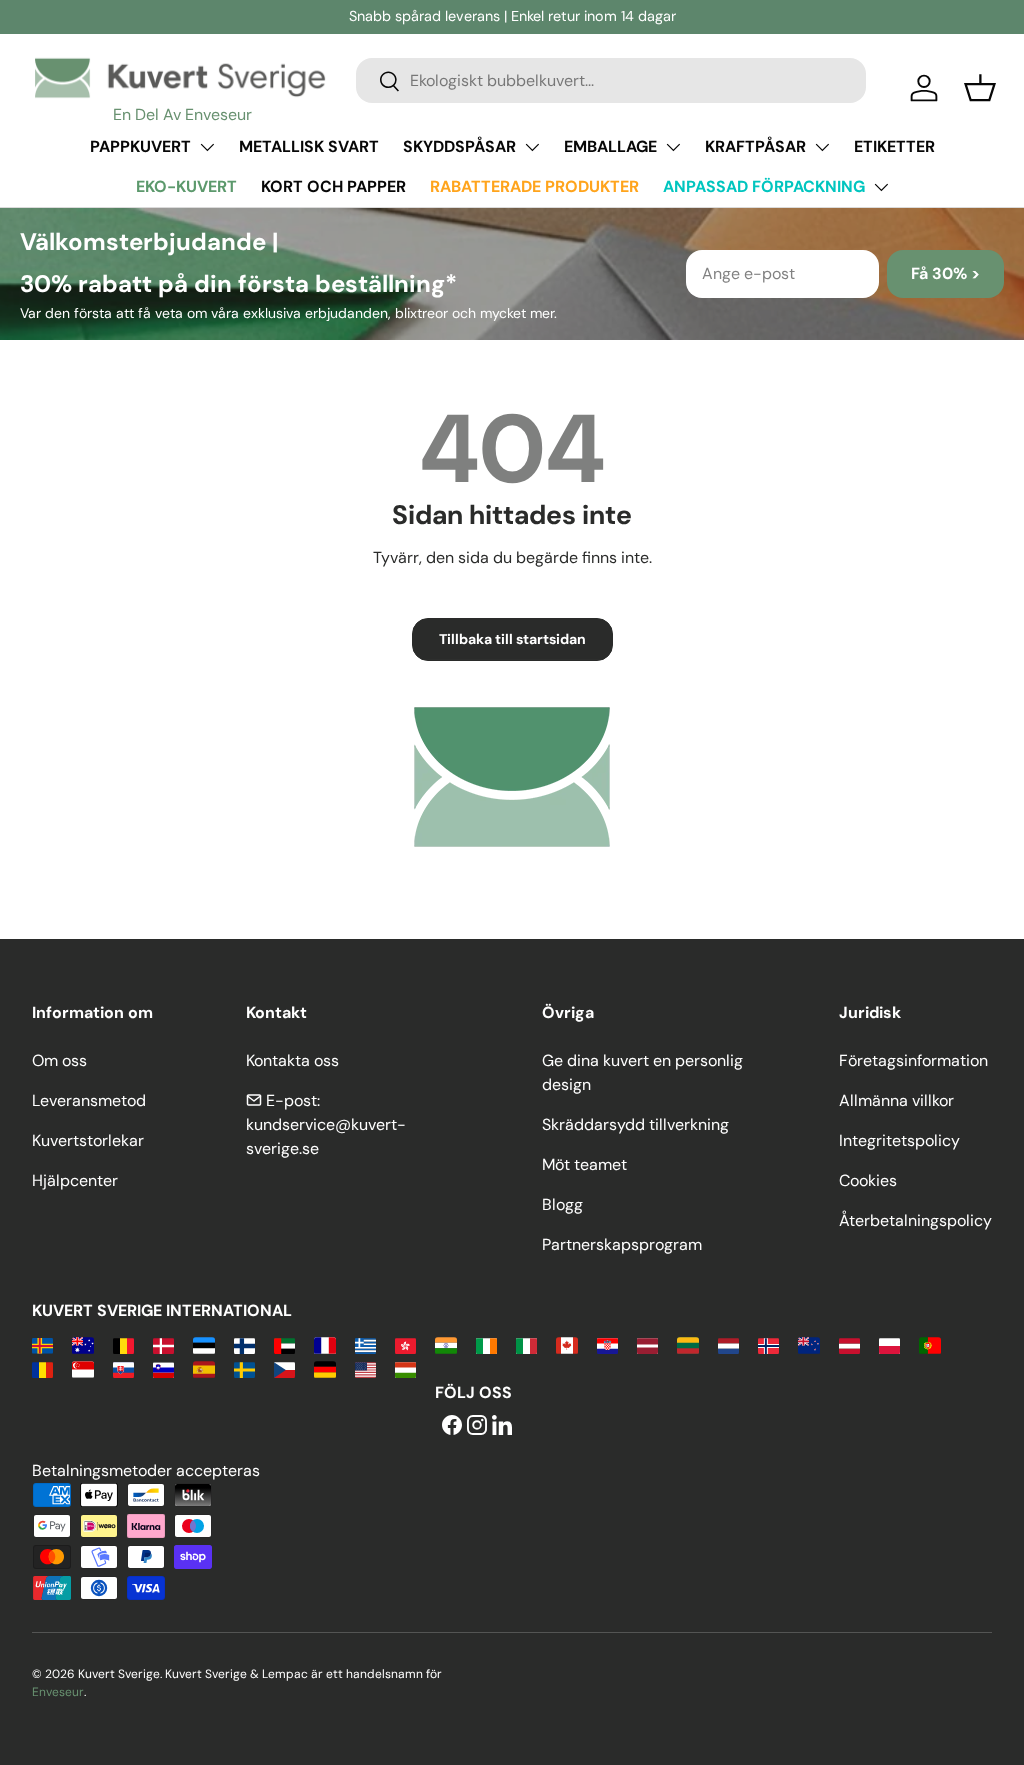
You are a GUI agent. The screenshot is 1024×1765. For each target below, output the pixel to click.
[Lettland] (647, 1344)
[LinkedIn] (502, 1426)
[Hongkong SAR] (405, 1344)
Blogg (562, 1204)
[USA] (365, 1368)
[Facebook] (452, 1426)
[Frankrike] (324, 1344)
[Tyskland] (324, 1368)
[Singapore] (82, 1368)
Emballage (610, 146)
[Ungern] (405, 1368)
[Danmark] (163, 1344)
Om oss (59, 1060)
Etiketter (894, 146)
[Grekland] (365, 1344)
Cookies (868, 1180)
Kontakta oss (292, 1060)
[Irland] (486, 1344)
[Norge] (768, 1344)
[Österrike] (849, 1344)
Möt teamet (584, 1164)
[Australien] (82, 1344)
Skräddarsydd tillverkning (635, 1124)
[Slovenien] (163, 1368)
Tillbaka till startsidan (512, 639)
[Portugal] (929, 1344)
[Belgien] (123, 1344)
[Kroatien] (607, 1344)
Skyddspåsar (459, 146)
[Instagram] (477, 1426)
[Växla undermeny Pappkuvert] (207, 147)
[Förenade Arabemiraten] (284, 1344)
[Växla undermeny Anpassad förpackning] (881, 187)
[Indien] (445, 1344)
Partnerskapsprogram (622, 1244)
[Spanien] (203, 1368)
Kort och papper (333, 186)
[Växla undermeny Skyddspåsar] (532, 147)
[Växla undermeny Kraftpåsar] (822, 147)
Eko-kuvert (186, 186)
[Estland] (203, 1344)
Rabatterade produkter (534, 186)
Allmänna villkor (896, 1100)
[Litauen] (687, 1344)
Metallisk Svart (309, 146)
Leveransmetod (89, 1100)
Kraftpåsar (755, 146)
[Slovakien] (123, 1368)
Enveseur (58, 1692)
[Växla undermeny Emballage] (673, 147)
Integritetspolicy (899, 1140)
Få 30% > (945, 273)
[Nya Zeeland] (808, 1344)
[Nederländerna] (728, 1344)
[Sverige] (244, 1368)
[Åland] (42, 1344)
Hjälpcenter (75, 1180)
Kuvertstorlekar (88, 1140)
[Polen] (889, 1344)
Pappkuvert (140, 146)
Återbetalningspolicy (915, 1220)
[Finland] (244, 1344)
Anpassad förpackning (764, 186)
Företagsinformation (913, 1060)
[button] (980, 88)
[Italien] (526, 1344)
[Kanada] (566, 1344)
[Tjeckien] (284, 1368)
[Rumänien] (42, 1368)
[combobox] (611, 80)
